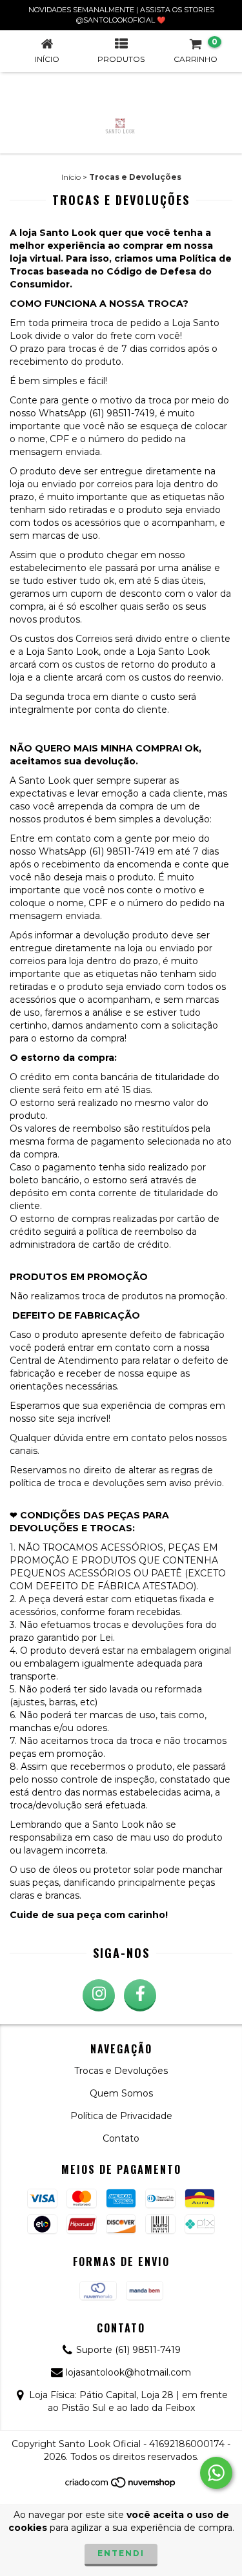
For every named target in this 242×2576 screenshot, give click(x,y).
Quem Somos (121, 2093)
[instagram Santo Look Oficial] (99, 1995)
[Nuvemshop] (121, 2486)
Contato (121, 2138)
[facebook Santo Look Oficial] (140, 1995)
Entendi (121, 2553)
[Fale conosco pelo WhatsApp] (216, 2473)
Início (71, 177)
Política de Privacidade (121, 2116)
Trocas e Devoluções (121, 2071)
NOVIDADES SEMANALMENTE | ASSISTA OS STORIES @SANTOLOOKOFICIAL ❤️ (121, 15)
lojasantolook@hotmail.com (128, 2372)
